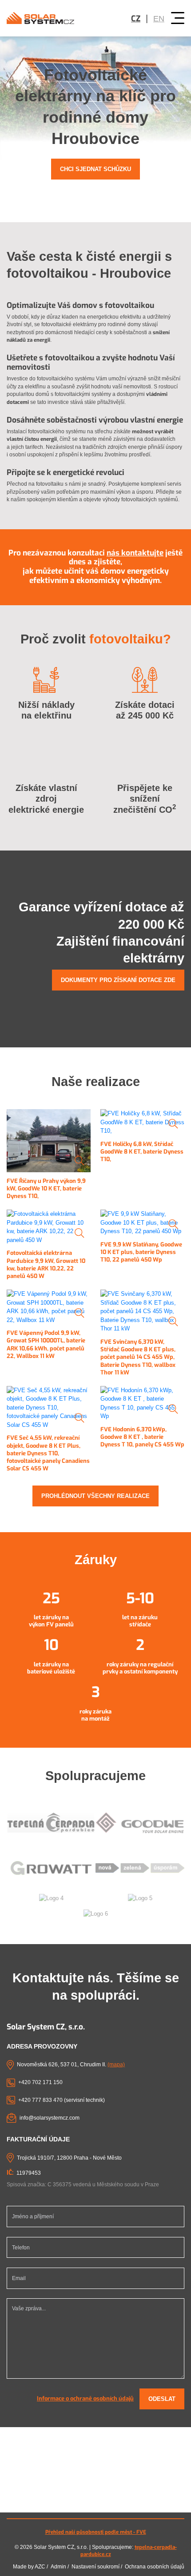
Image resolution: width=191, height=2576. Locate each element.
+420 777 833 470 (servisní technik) (62, 2100)
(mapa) (116, 2065)
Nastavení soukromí (95, 2567)
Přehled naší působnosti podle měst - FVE (96, 2532)
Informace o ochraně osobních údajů (85, 2398)
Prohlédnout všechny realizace (95, 1496)
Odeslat (162, 2399)
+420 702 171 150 (40, 2082)
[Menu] (178, 18)
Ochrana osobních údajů (155, 2567)
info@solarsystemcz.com (50, 2118)
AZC (40, 2567)
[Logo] (40, 18)
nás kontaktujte (135, 553)
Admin (58, 2567)
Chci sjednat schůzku (95, 169)
